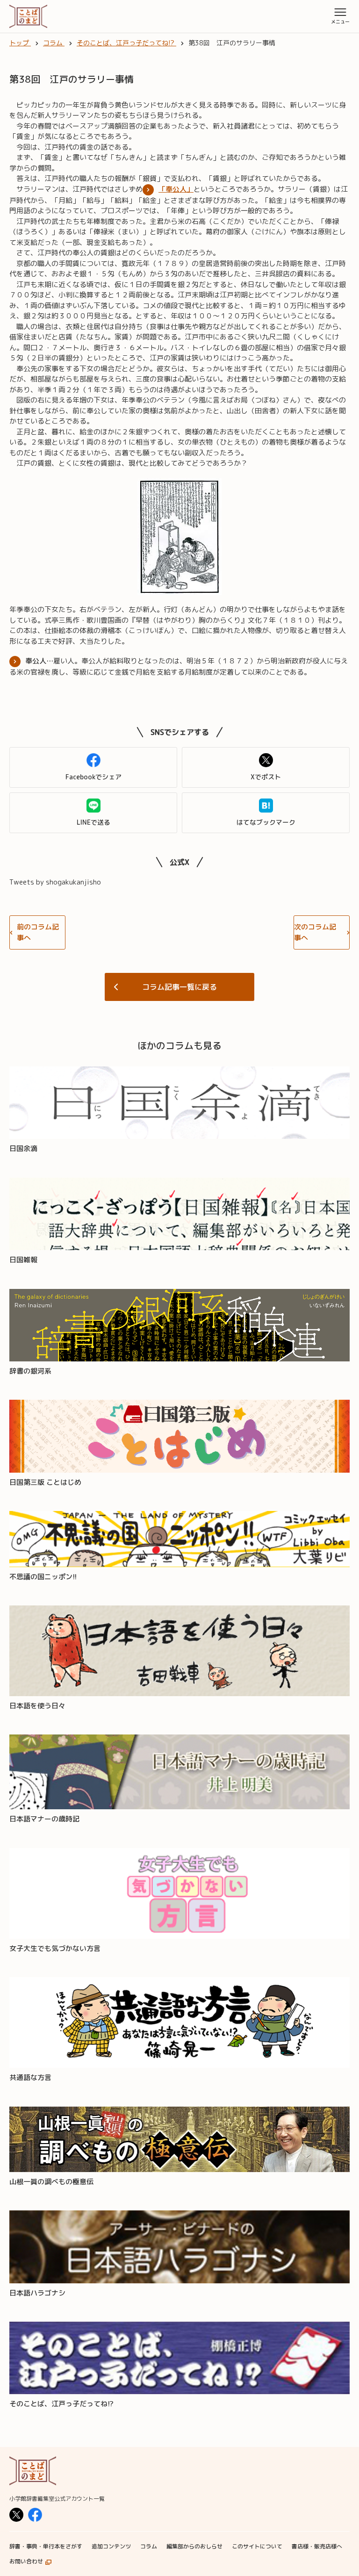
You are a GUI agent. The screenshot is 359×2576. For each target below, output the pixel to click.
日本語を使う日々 (37, 1706)
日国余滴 (23, 1148)
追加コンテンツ (111, 2546)
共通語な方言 (30, 2077)
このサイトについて (257, 2546)
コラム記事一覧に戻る (179, 987)
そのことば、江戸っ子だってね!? (61, 2404)
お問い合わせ (26, 2561)
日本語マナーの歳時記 (44, 1819)
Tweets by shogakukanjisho (55, 882)
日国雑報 (23, 1260)
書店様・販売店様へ (317, 2546)
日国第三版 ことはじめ (45, 1482)
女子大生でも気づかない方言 (55, 1948)
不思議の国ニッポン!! (43, 1577)
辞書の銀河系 (30, 1371)
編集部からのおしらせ (194, 2546)
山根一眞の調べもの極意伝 (51, 2182)
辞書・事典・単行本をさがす (46, 2546)
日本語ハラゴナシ (37, 2293)
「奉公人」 (176, 189)
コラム (149, 2546)
